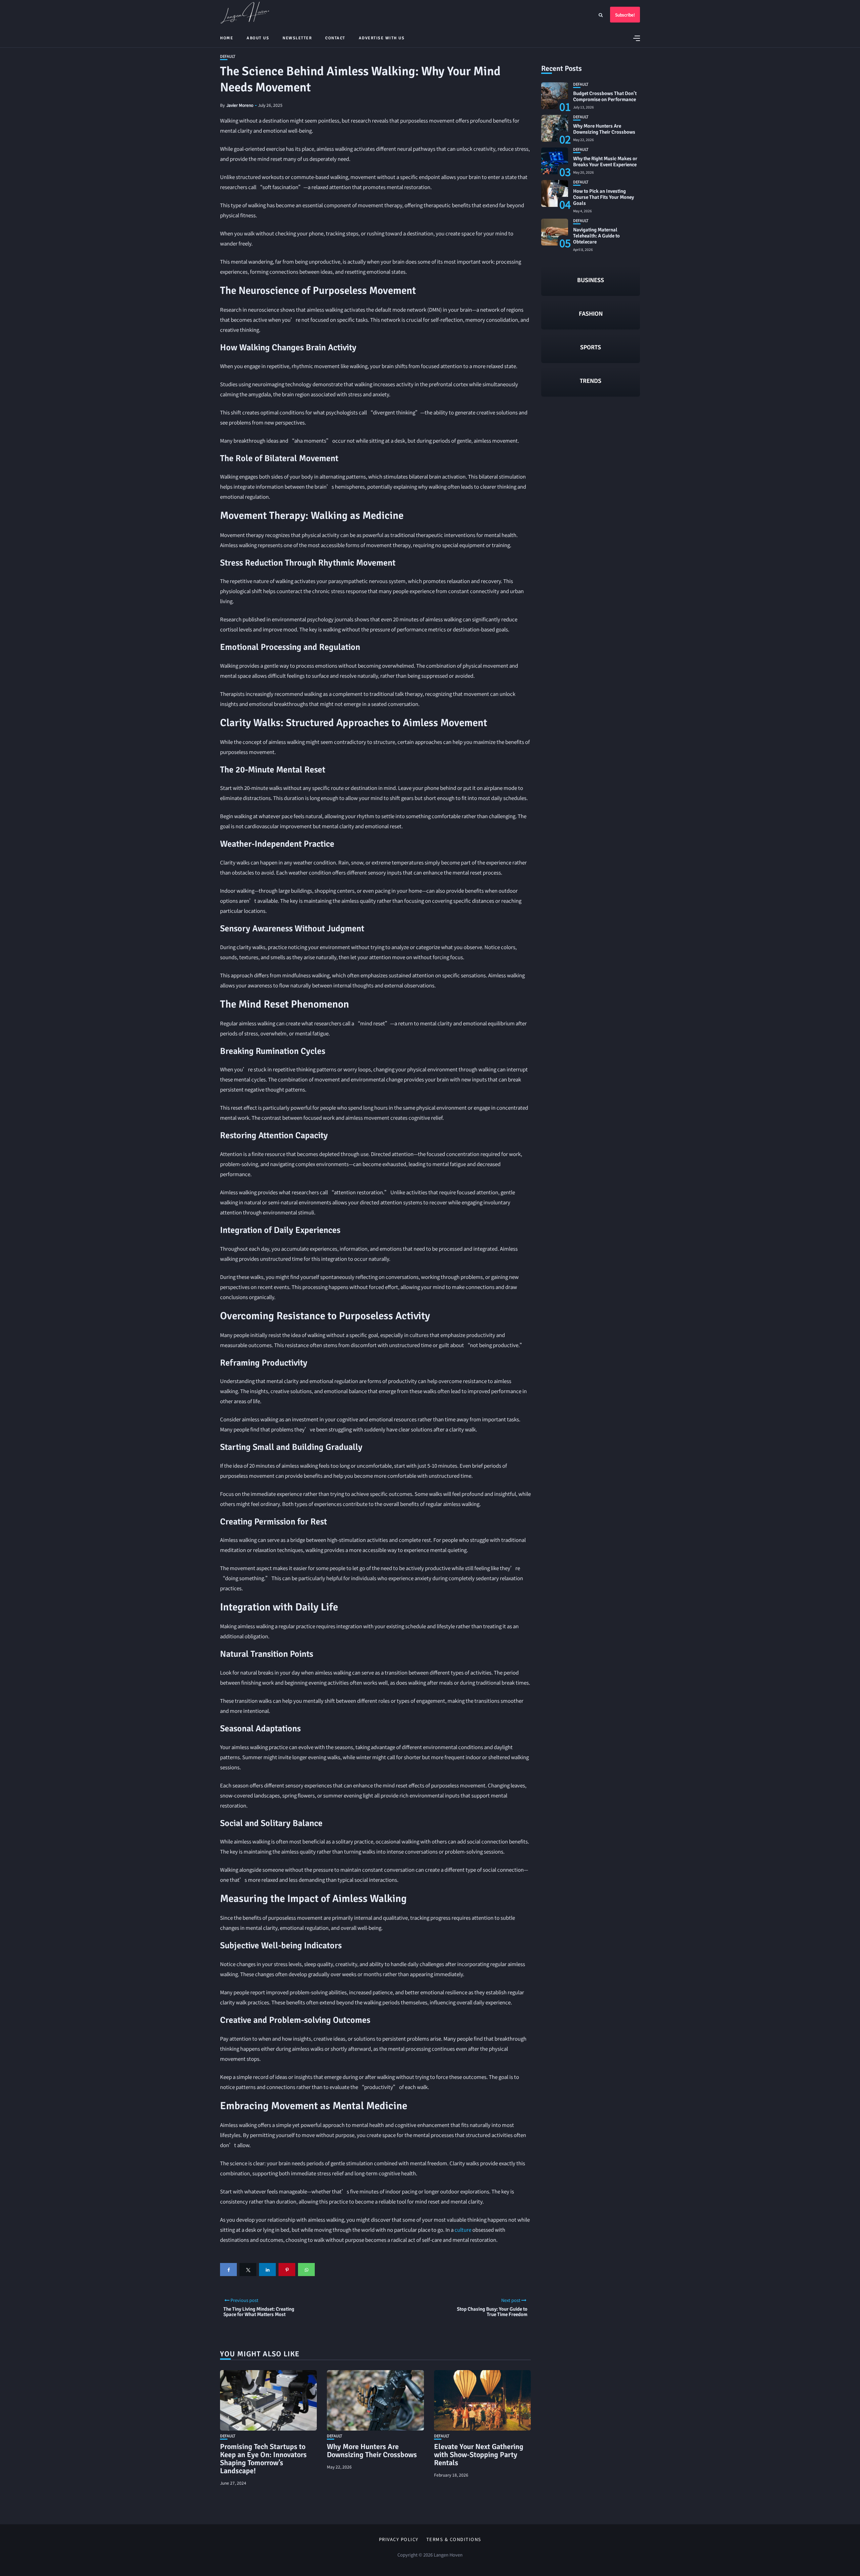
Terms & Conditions (454, 2539)
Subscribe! (625, 15)
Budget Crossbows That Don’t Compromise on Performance (605, 96)
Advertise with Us (382, 38)
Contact (335, 38)
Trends (591, 381)
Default (228, 56)
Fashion (591, 314)
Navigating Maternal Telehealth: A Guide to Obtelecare (596, 236)
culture (463, 2230)
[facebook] (228, 2270)
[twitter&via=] (248, 2270)
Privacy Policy (399, 2539)
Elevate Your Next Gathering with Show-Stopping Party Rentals (479, 2455)
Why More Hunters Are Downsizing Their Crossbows (372, 2451)
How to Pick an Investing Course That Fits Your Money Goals (604, 197)
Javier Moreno (240, 105)
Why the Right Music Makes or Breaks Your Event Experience (605, 162)
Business (591, 280)
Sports (591, 347)
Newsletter (297, 38)
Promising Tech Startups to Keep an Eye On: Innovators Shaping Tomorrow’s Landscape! (263, 2459)
